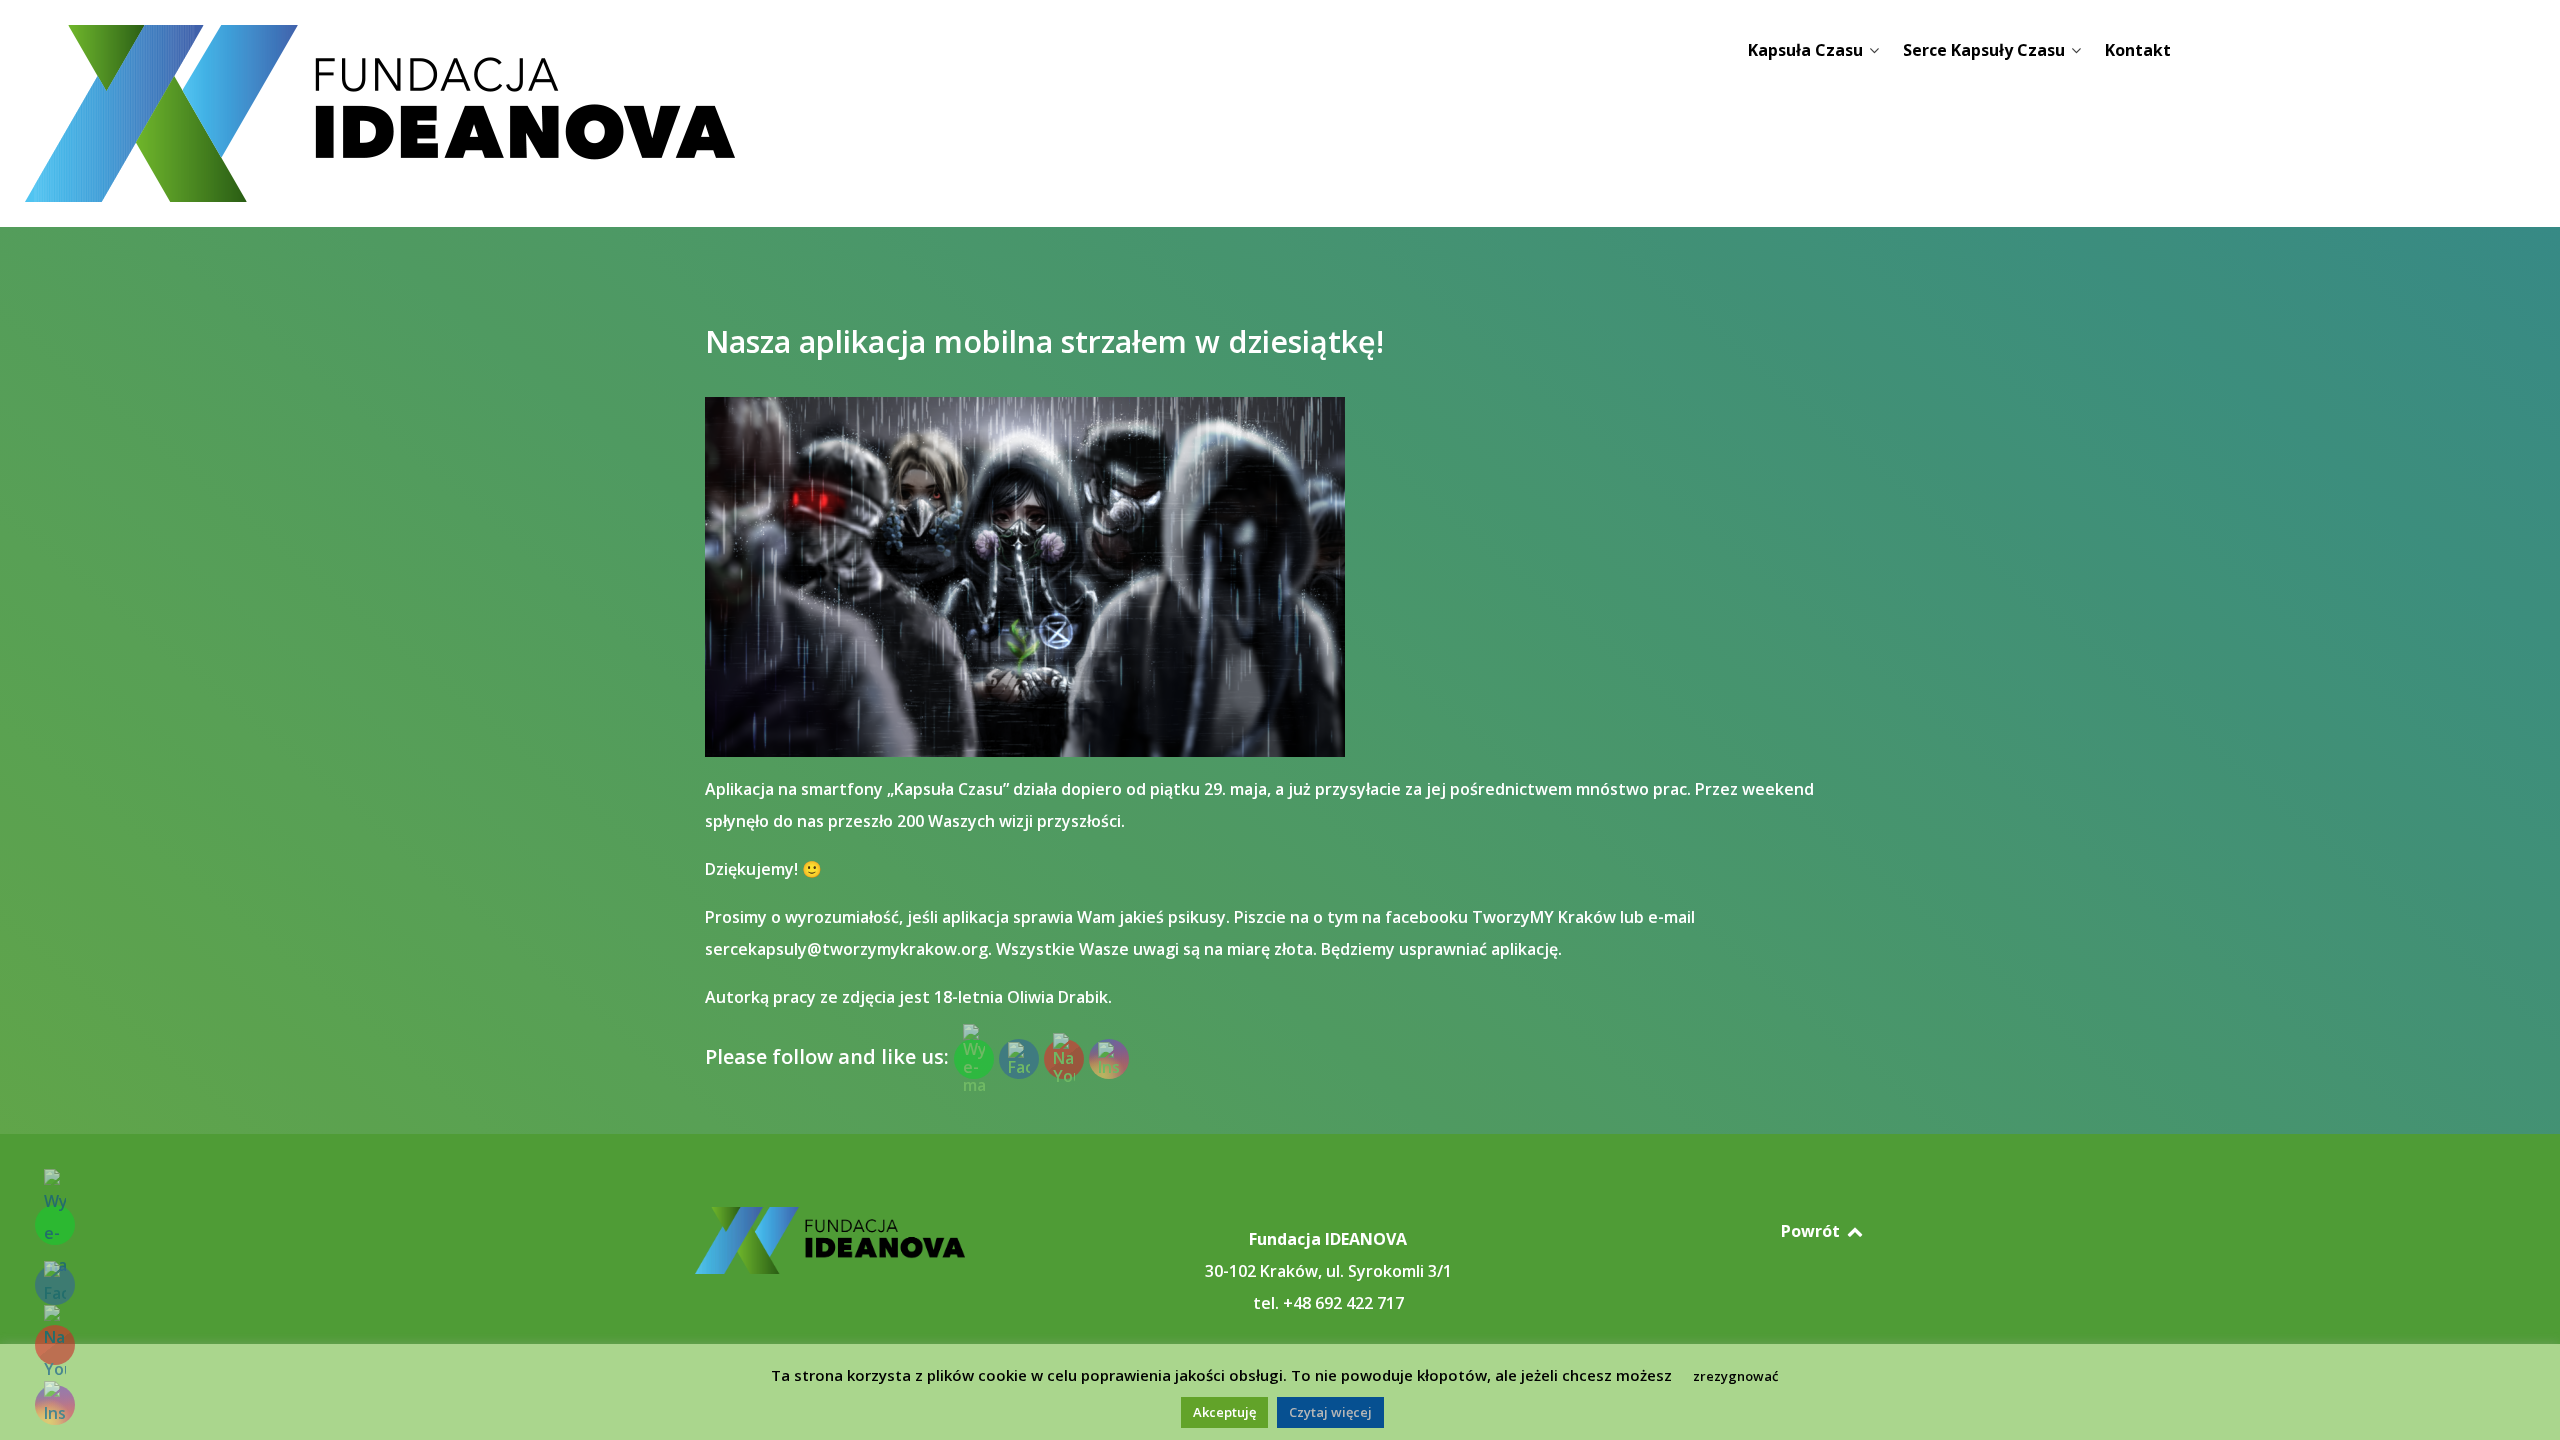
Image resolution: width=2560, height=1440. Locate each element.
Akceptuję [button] (1224, 1412)
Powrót (1812, 1231)
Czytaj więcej (1330, 1412)
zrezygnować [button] (1735, 1376)
